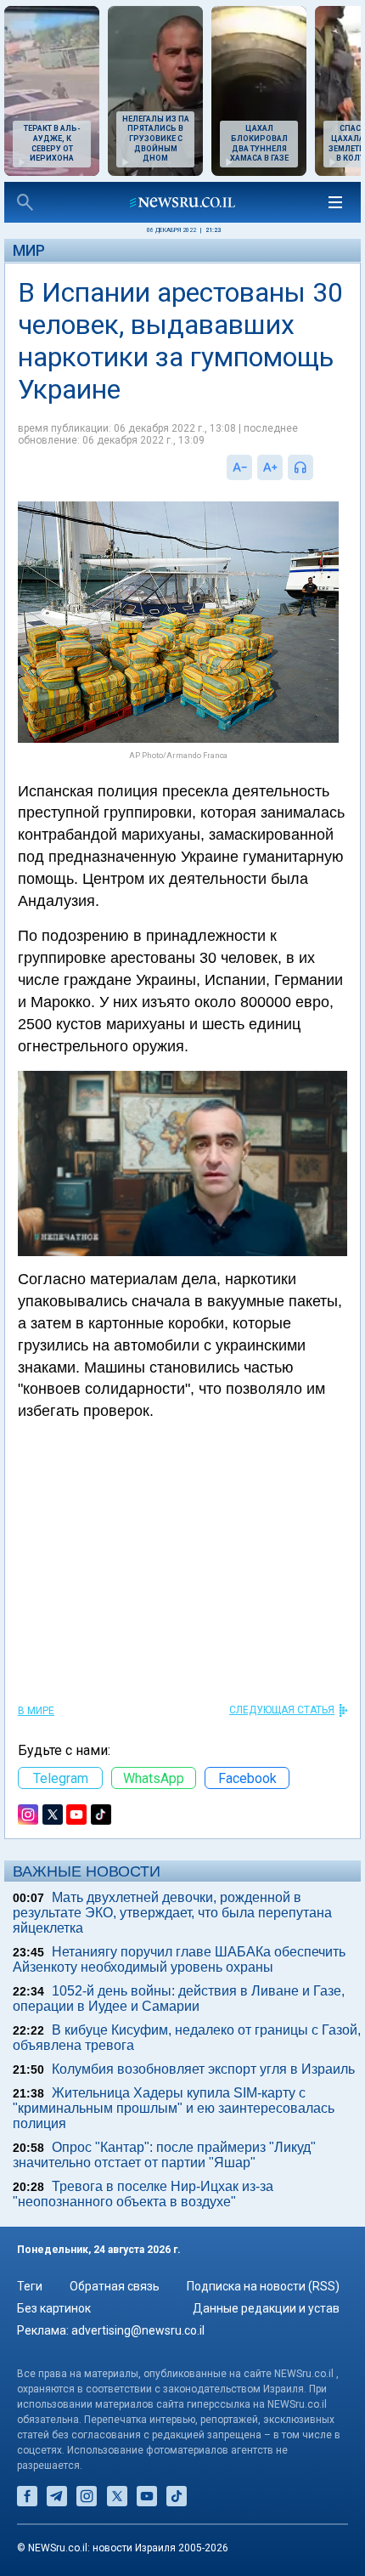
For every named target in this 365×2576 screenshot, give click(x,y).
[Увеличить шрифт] (270, 467)
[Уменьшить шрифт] (239, 467)
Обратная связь (115, 2286)
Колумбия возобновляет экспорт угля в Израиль (203, 2069)
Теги (30, 2286)
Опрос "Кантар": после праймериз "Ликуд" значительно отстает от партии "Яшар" (164, 2155)
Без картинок (54, 2308)
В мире (36, 1711)
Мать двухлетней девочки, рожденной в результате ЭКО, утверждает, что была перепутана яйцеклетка (172, 1913)
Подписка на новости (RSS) (263, 2286)
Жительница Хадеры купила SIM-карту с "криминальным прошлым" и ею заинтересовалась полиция (174, 2108)
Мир (29, 250)
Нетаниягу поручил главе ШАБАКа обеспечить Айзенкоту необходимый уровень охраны (179, 1959)
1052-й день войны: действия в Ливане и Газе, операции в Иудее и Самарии (179, 1999)
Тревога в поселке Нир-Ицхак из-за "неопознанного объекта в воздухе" (143, 2194)
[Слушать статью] (317, 467)
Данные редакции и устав (266, 2308)
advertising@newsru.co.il (138, 2330)
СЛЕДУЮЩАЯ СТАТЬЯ (282, 1710)
